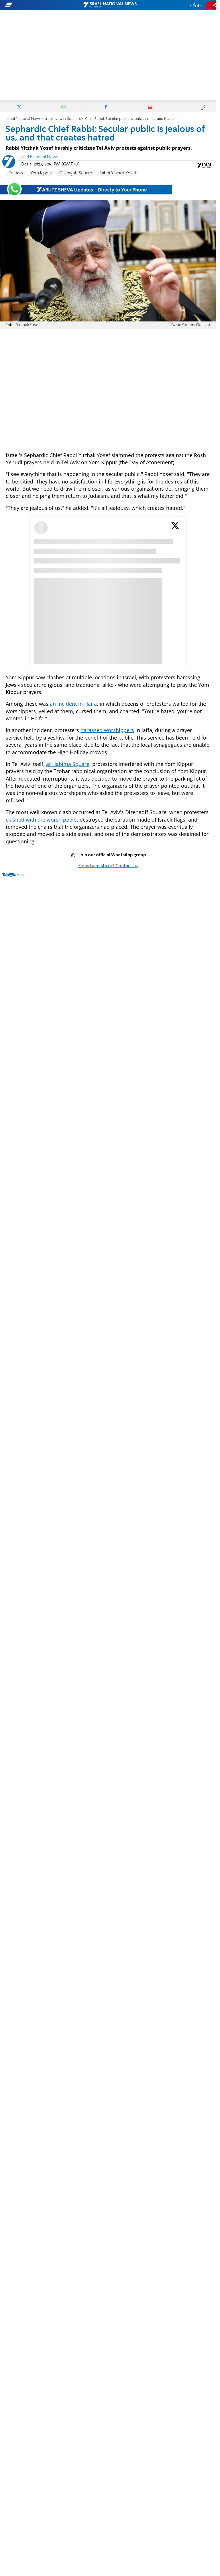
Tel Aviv (16, 173)
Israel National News (23, 119)
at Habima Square (68, 764)
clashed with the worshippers (41, 820)
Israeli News (54, 119)
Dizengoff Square (76, 173)
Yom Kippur (41, 173)
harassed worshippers (107, 730)
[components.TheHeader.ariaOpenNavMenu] (35, 5)
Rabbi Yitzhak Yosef (118, 173)
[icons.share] (211, 5)
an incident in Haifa (73, 704)
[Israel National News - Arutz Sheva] (110, 5)
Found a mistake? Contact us (108, 866)
